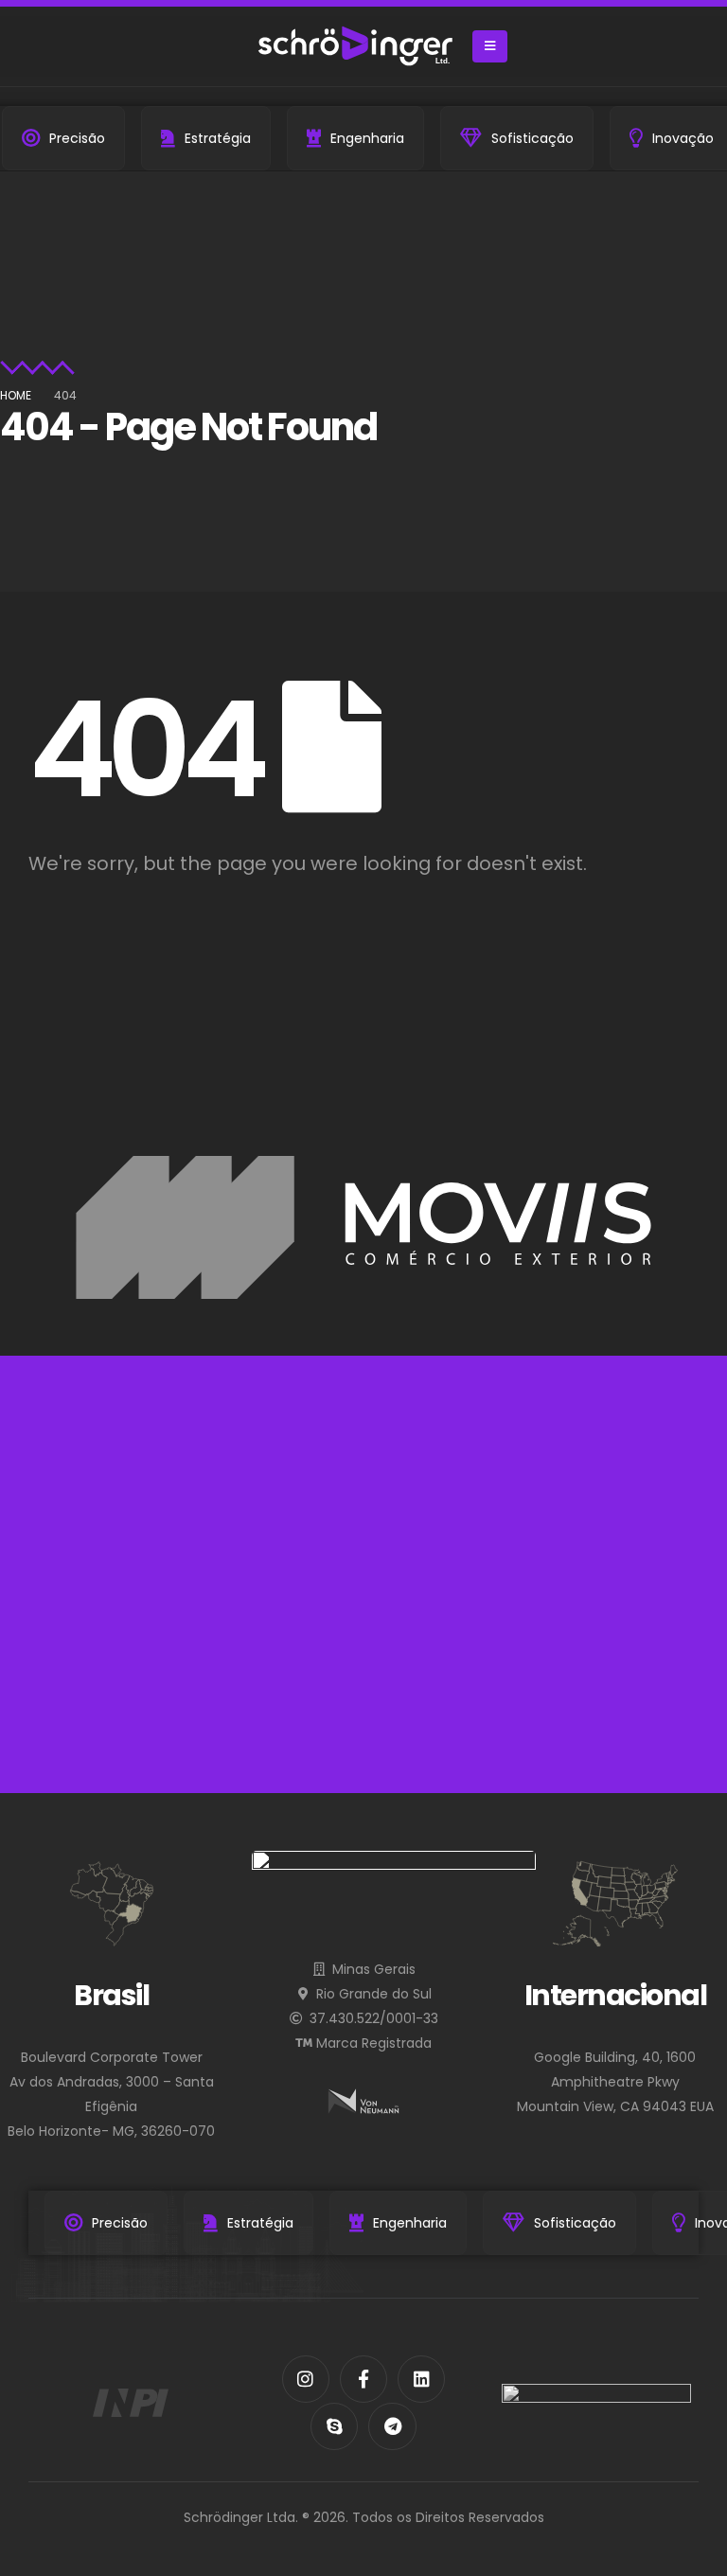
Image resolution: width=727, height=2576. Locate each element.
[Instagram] (306, 2379)
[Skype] (334, 2426)
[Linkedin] (421, 2379)
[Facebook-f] (363, 2379)
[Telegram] (392, 2426)
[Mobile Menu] (490, 46)
